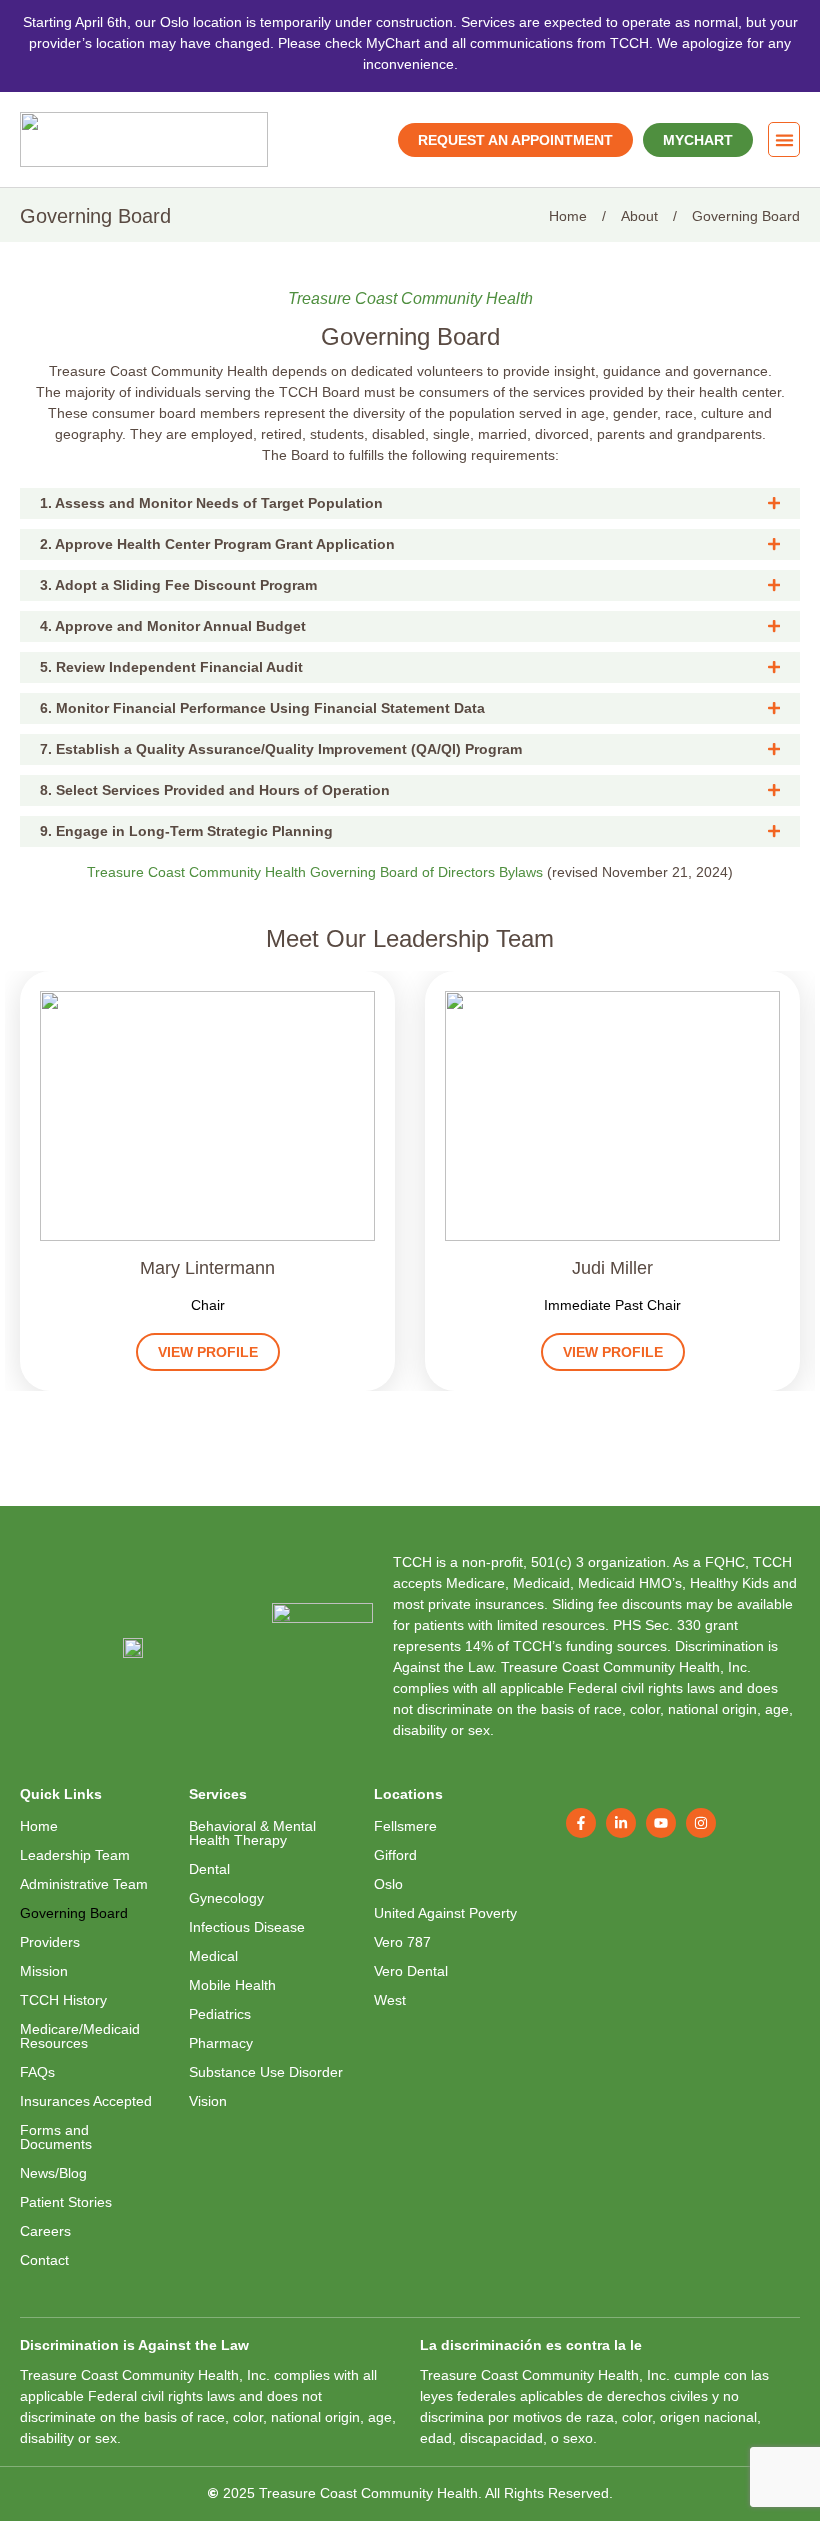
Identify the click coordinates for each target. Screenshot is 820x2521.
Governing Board (74, 1913)
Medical (213, 1956)
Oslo (388, 1884)
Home (39, 1826)
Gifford (395, 1855)
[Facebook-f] (581, 1823)
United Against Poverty (445, 1913)
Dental (209, 1869)
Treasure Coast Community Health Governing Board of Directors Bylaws (315, 872)
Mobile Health (232, 1985)
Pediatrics (220, 2014)
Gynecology (226, 1898)
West (390, 2000)
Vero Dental (411, 1971)
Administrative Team (84, 1884)
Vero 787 (402, 1942)
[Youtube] (661, 1823)
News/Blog (53, 2173)
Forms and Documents (56, 2137)
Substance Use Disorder (266, 2072)
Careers (45, 2231)
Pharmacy (221, 2043)
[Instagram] (701, 1823)
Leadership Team (75, 1855)
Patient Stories (66, 2202)
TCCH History (63, 2000)
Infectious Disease (247, 1927)
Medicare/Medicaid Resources (80, 2036)
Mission (44, 1971)
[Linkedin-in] (621, 1823)
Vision (208, 2101)
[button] (784, 139)
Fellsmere (405, 1826)
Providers (50, 1942)
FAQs (37, 2072)
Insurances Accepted (86, 2101)
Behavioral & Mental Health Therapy (252, 1833)
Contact (44, 2260)
